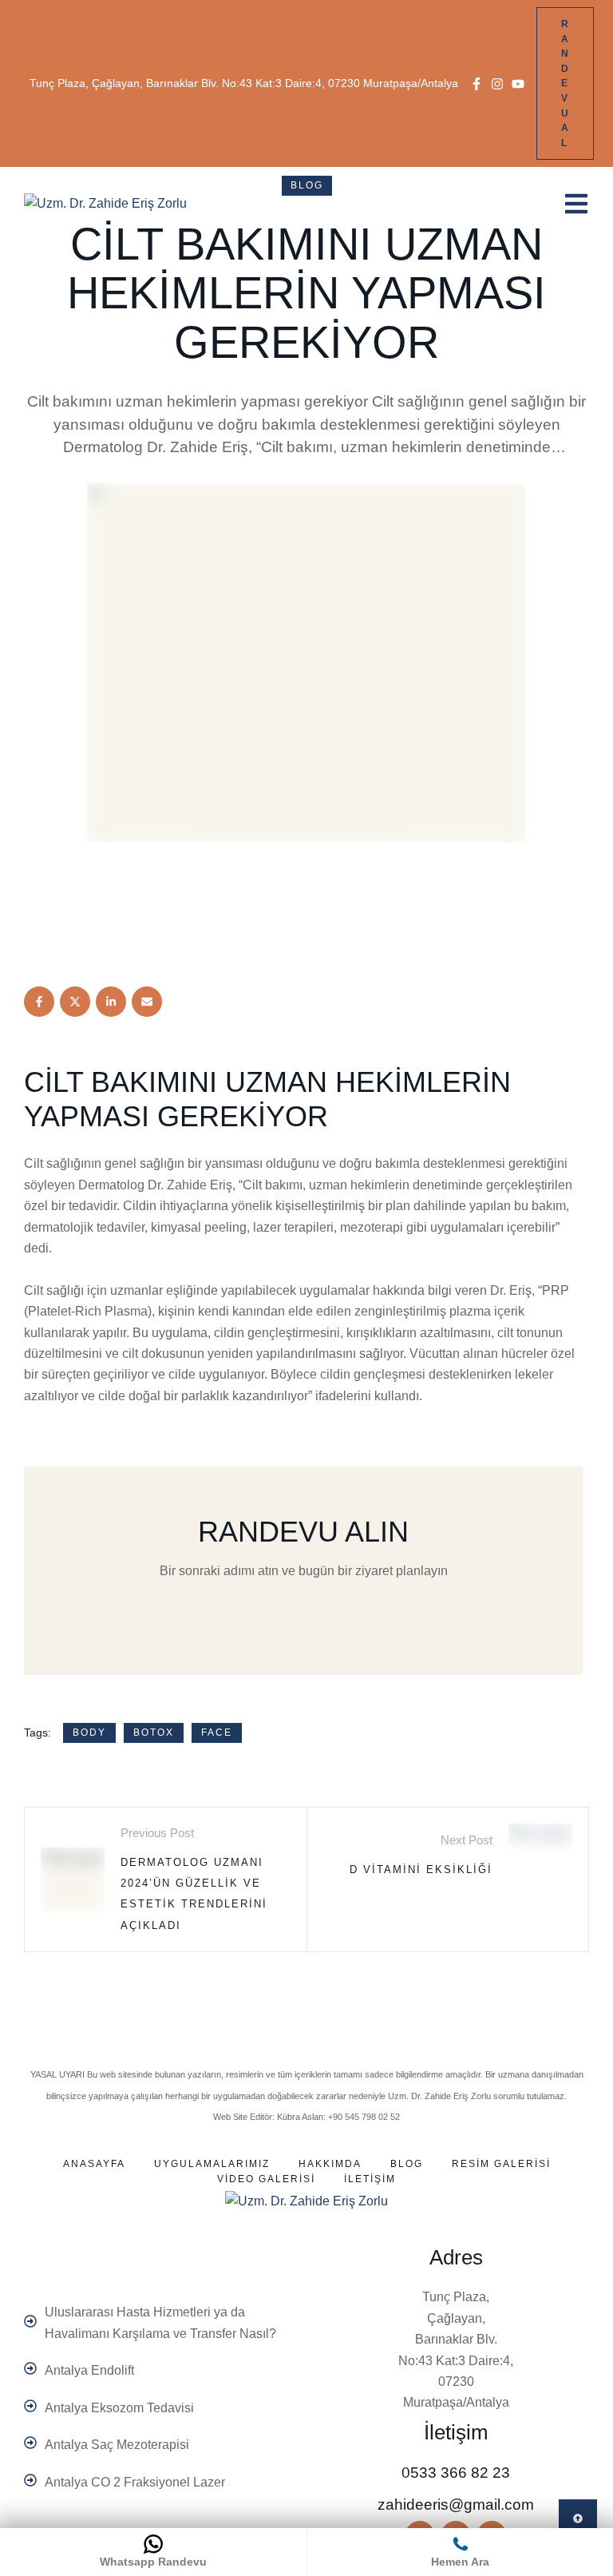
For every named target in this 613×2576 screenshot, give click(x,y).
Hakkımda (330, 2164)
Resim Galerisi (501, 2164)
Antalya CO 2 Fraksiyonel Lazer (135, 2482)
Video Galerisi (266, 2179)
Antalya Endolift (89, 2370)
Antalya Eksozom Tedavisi (119, 2408)
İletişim (370, 2179)
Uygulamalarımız (212, 2164)
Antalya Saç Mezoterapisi (117, 2445)
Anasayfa (94, 2164)
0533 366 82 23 (456, 2473)
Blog (407, 2164)
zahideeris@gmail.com (456, 2505)
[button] (477, 84)
